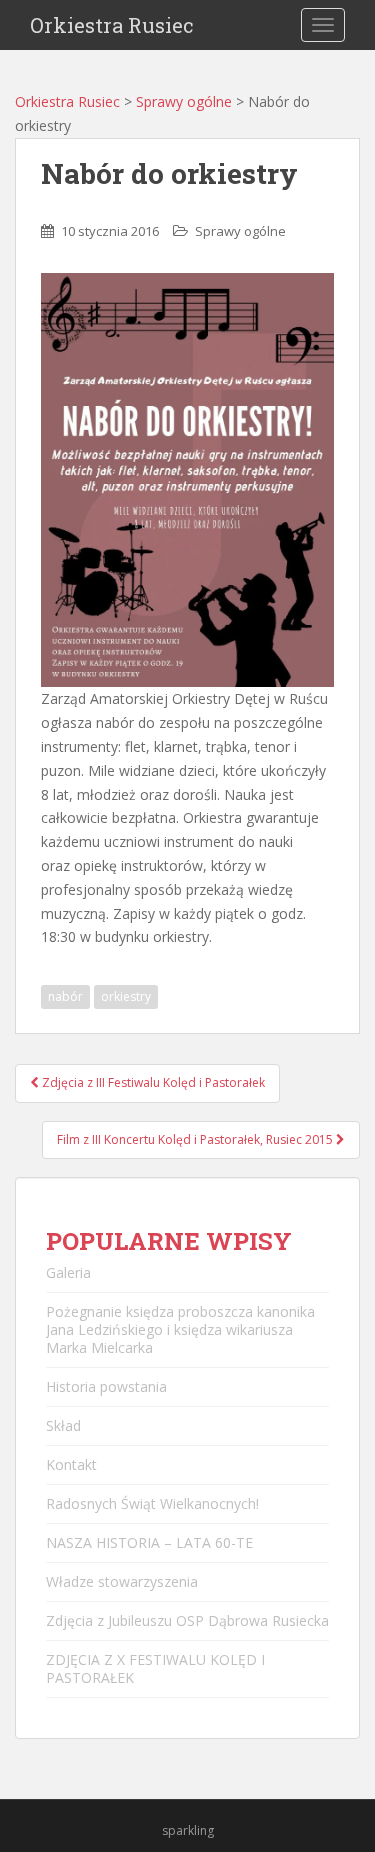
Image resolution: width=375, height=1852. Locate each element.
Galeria (68, 1272)
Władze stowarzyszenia (122, 1581)
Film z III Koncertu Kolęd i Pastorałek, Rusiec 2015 (196, 1139)
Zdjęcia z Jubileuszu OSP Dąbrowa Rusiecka (187, 1620)
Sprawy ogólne (184, 101)
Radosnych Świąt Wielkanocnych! (152, 1503)
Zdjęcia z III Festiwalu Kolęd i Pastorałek (152, 1082)
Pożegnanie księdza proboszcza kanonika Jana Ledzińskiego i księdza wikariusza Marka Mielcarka (180, 1329)
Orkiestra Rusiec (112, 25)
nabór (65, 996)
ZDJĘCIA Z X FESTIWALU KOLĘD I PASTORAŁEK (155, 1668)
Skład (63, 1425)
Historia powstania (106, 1386)
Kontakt (71, 1464)
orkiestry (126, 996)
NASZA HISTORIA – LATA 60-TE (149, 1542)
